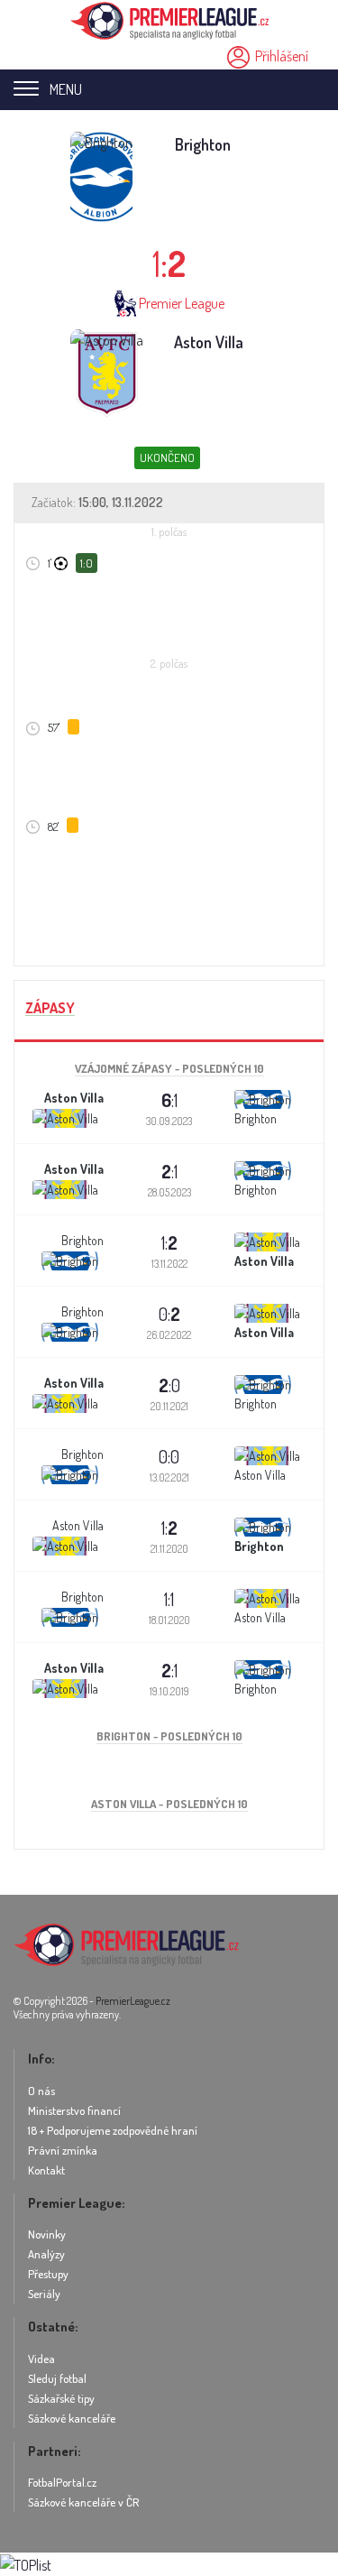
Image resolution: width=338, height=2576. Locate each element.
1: (169, 1242)
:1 (169, 1100)
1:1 (169, 1599)
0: (169, 1314)
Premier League (182, 303)
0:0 (169, 1456)
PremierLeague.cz (133, 2001)
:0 (169, 1385)
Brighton (203, 144)
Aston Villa (209, 342)
